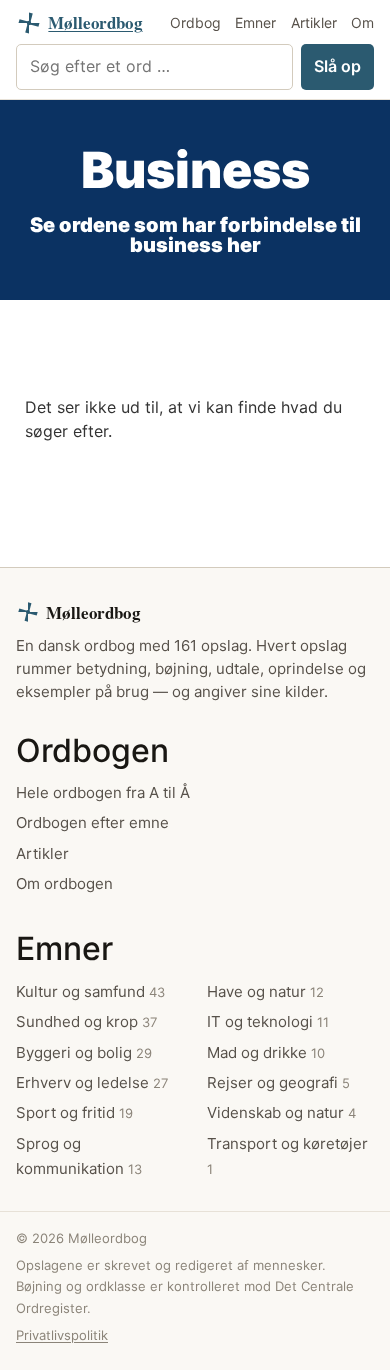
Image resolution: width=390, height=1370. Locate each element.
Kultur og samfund (90, 991)
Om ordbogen (64, 883)
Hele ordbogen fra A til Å (103, 792)
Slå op (337, 66)
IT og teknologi (268, 1021)
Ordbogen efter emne (92, 822)
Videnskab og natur (281, 1112)
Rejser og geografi (278, 1082)
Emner (255, 22)
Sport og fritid (74, 1112)
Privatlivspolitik (62, 1335)
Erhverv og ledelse (92, 1082)
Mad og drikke (266, 1052)
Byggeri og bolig (84, 1052)
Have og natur (265, 991)
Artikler (314, 22)
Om (362, 22)
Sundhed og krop (86, 1021)
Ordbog (195, 22)
